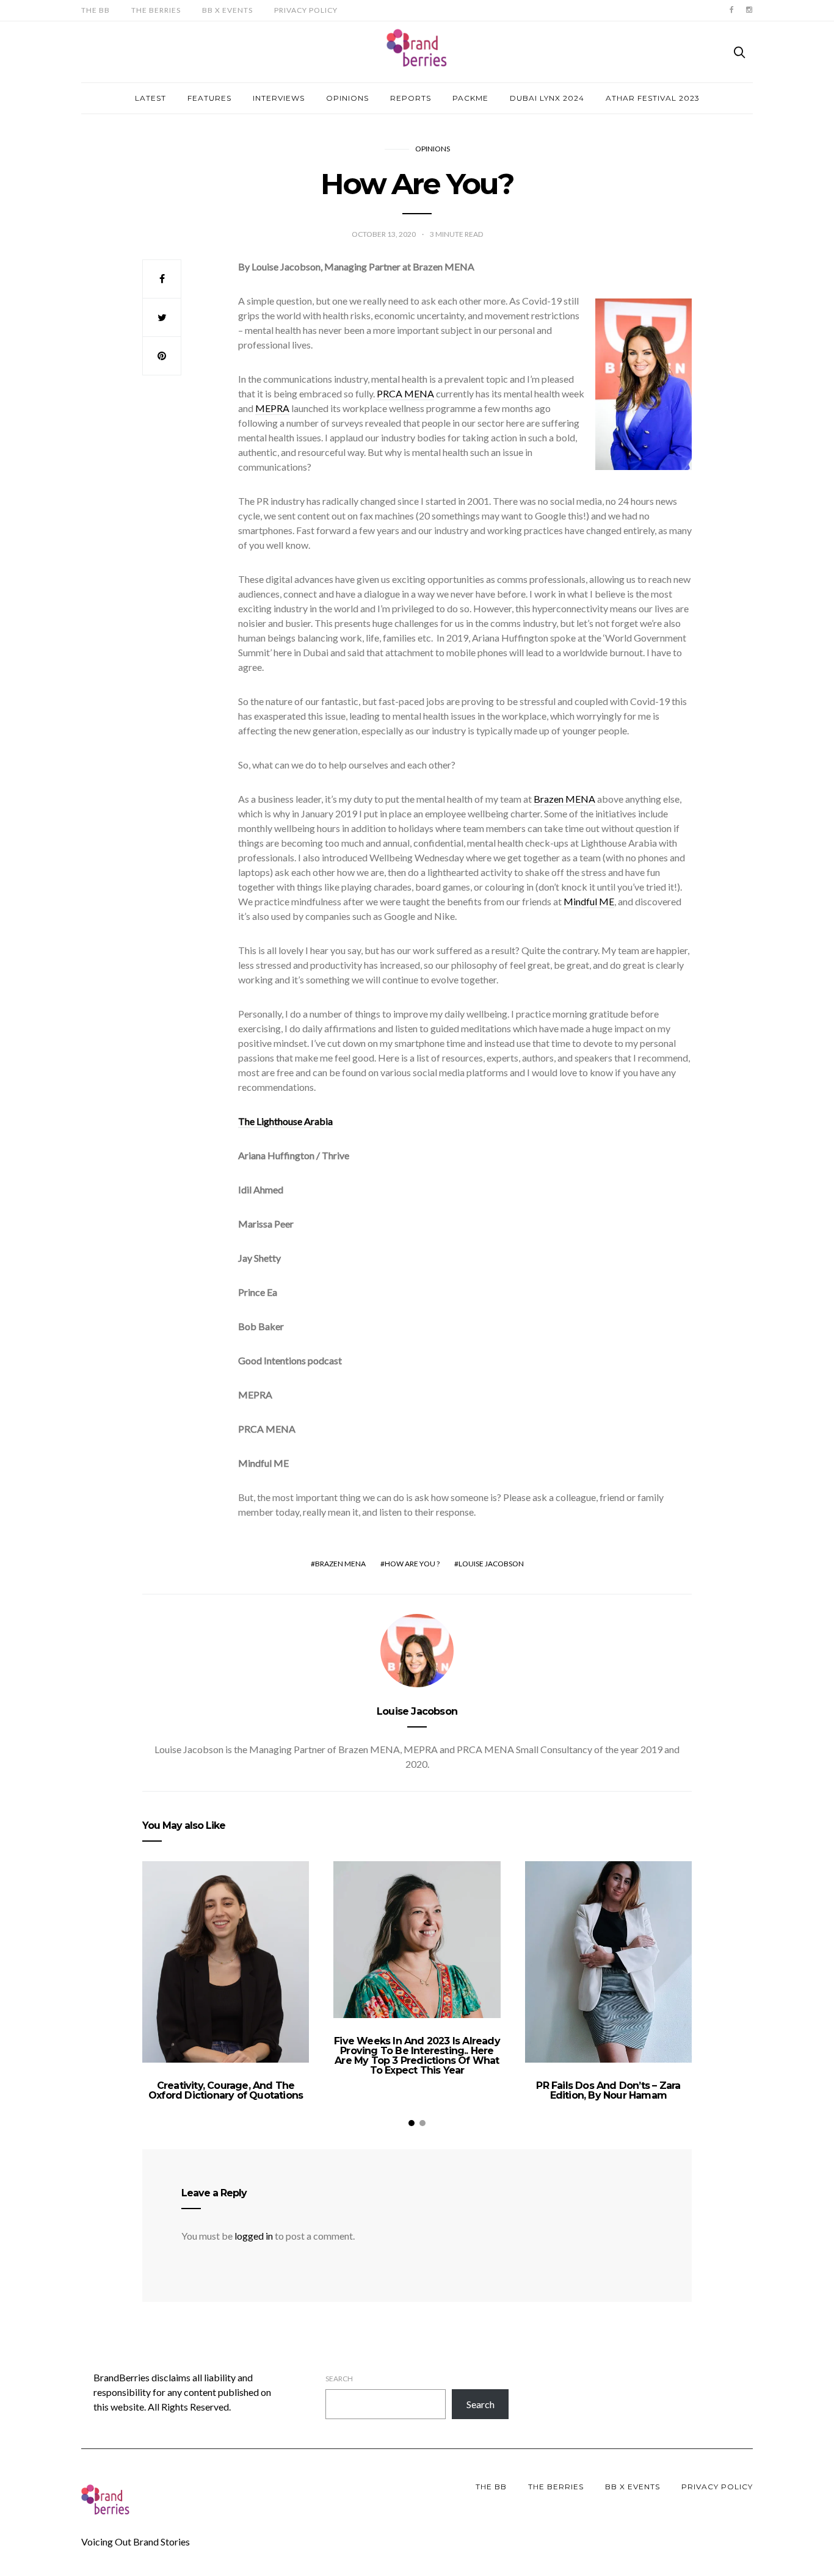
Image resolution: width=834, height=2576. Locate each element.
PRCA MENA (405, 393)
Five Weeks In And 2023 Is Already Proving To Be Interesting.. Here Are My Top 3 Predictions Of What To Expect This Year (417, 2056)
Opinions (347, 98)
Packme (470, 98)
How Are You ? (412, 1564)
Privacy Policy (306, 10)
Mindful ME (589, 901)
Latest (150, 98)
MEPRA (272, 408)
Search (339, 2379)
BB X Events (227, 10)
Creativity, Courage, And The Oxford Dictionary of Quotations (226, 2090)
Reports (411, 98)
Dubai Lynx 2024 (547, 98)
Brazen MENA (564, 799)
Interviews (279, 98)
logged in (254, 2236)
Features (209, 98)
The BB (96, 10)
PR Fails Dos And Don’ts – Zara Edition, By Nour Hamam (608, 2090)
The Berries (156, 10)
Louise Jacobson (491, 1564)
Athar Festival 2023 (653, 98)
